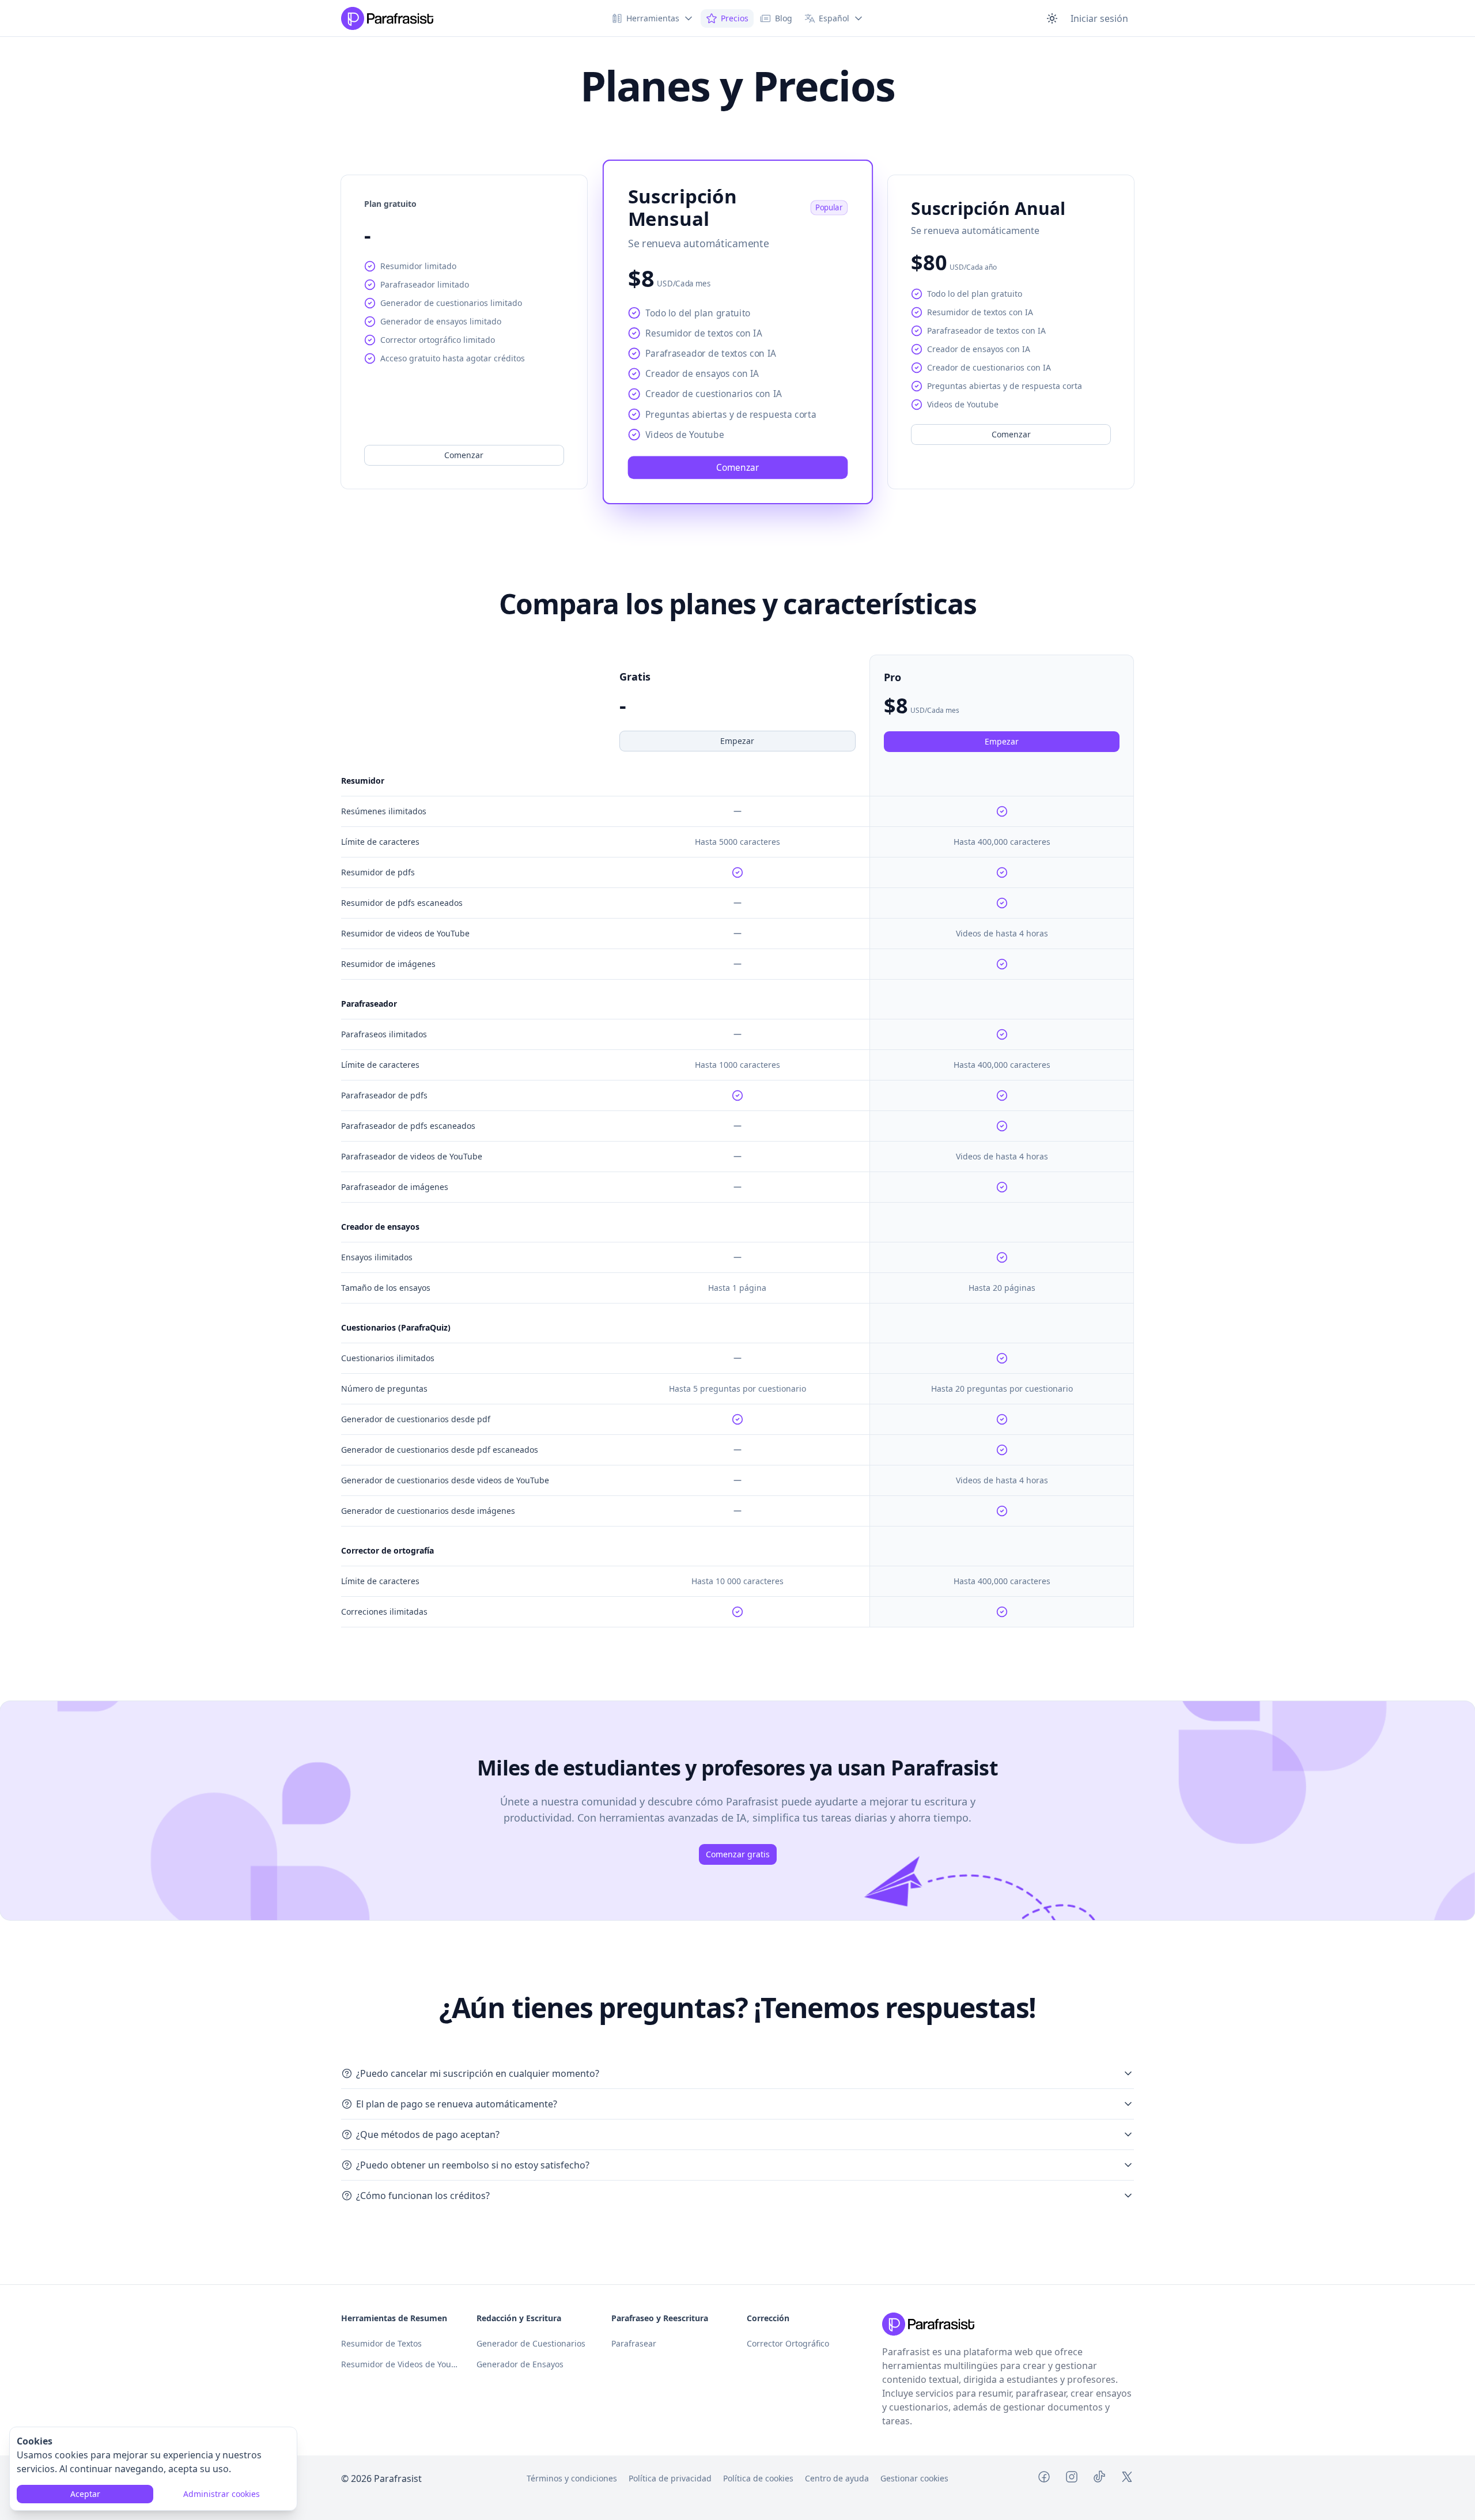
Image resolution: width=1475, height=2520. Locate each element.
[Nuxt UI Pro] (387, 18)
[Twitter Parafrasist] (1127, 2479)
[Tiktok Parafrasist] (1099, 2479)
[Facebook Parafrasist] (1044, 2479)
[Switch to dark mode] (1052, 18)
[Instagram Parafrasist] (1072, 2479)
